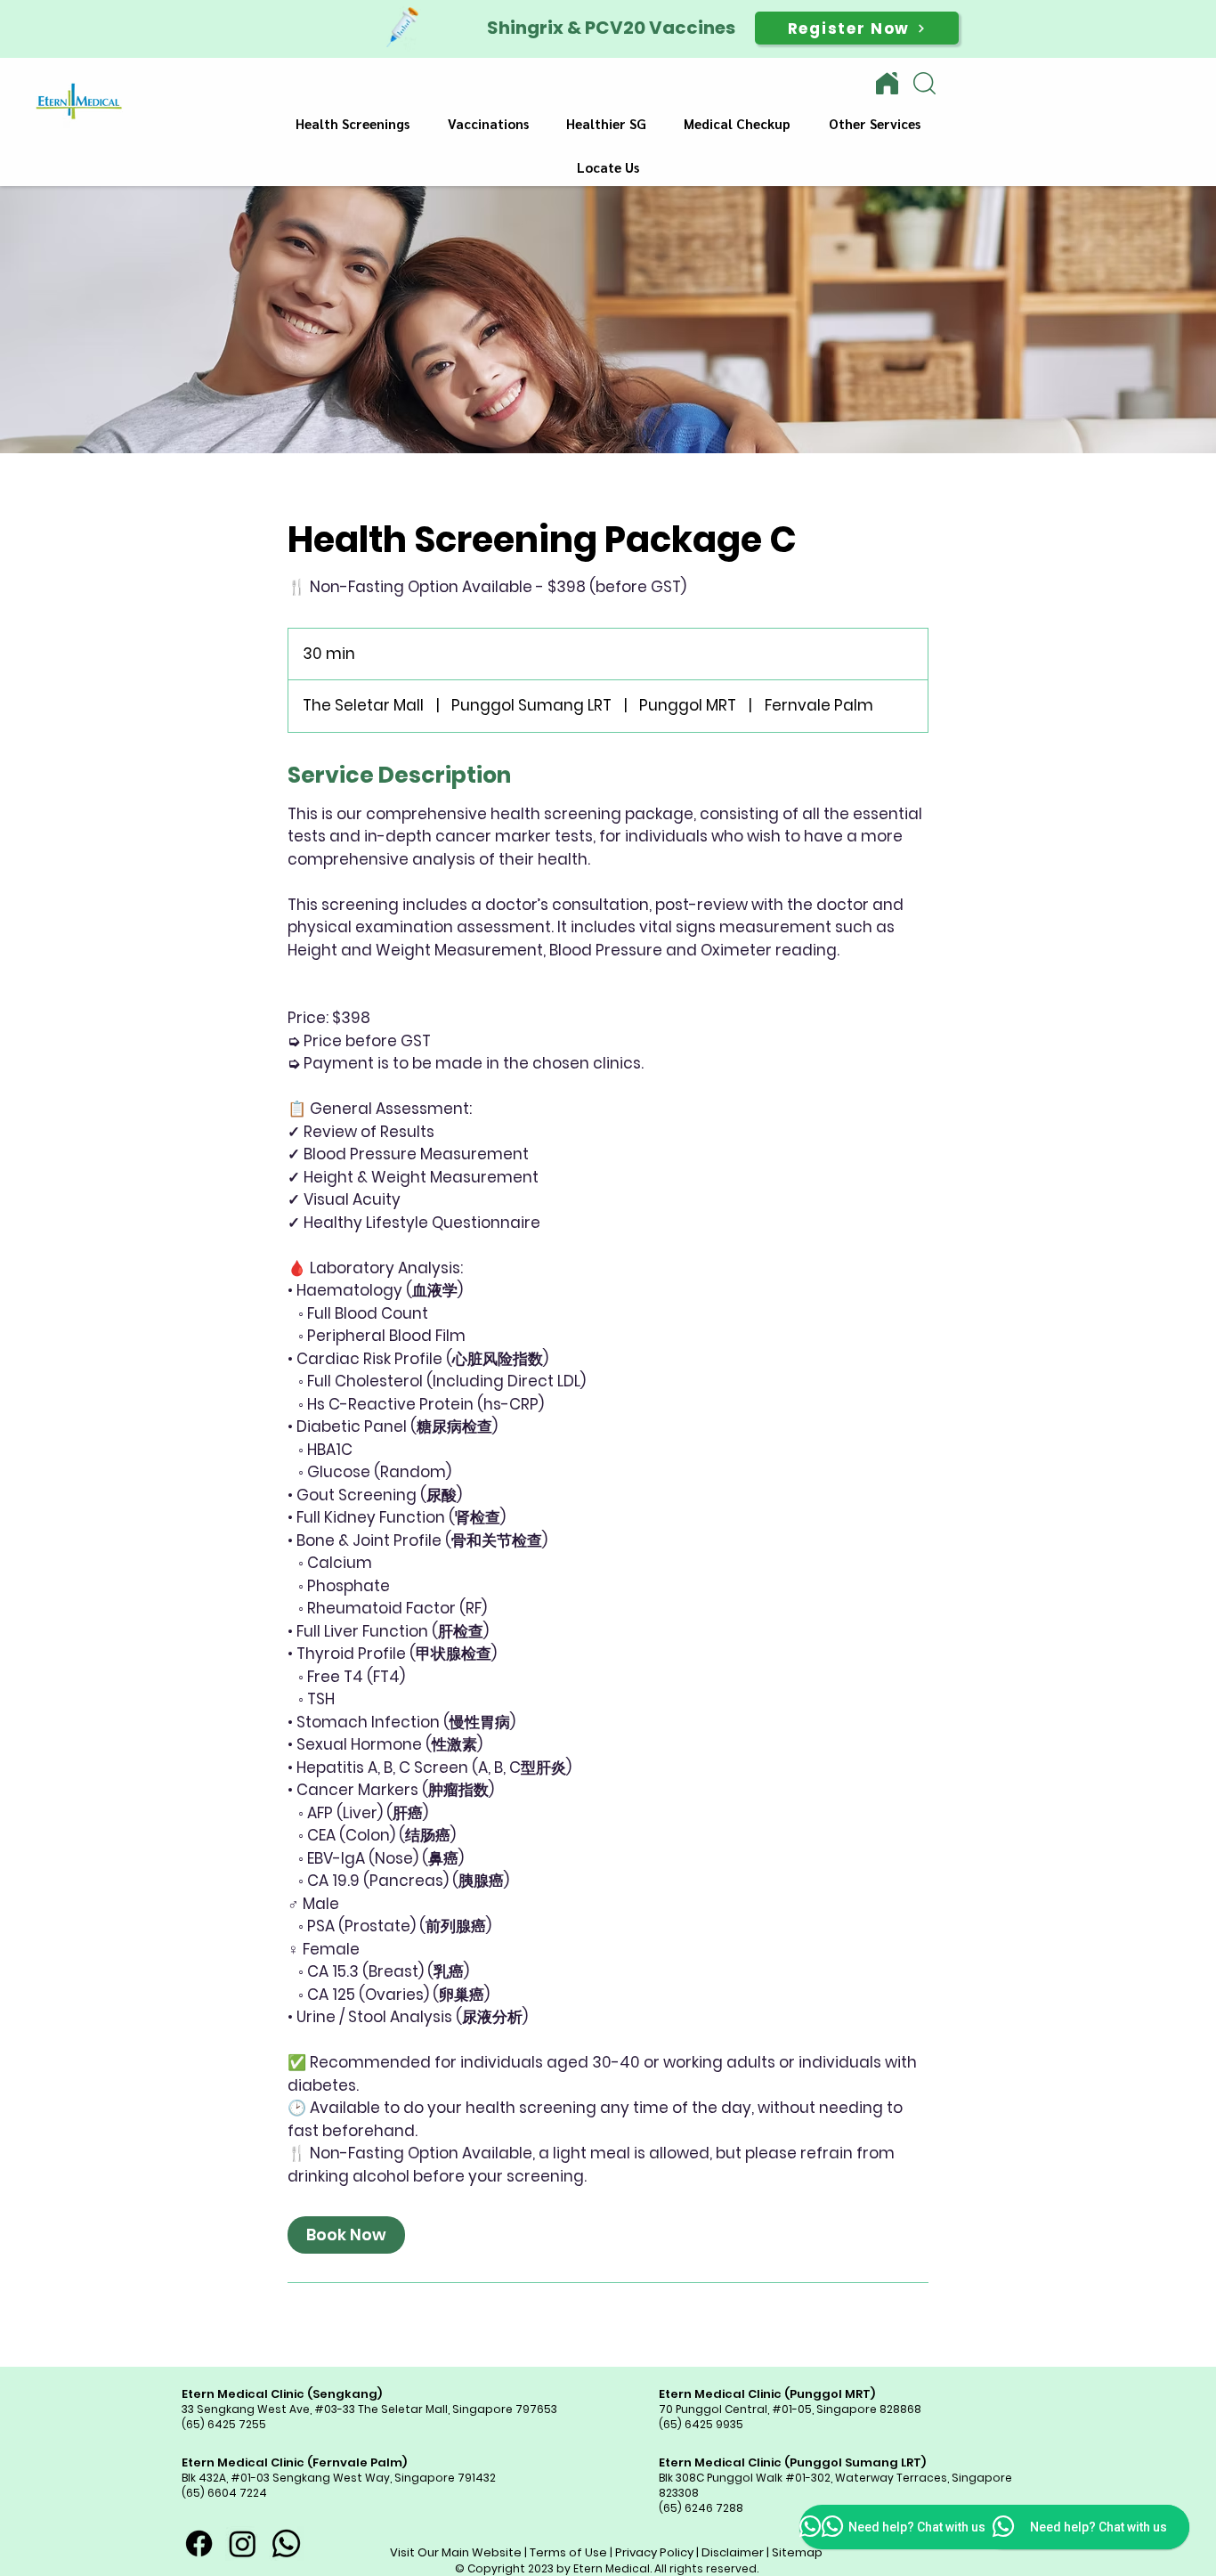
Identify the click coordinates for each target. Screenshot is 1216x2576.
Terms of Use (568, 2552)
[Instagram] (243, 2543)
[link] (346, 2235)
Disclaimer (733, 2552)
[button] (353, 124)
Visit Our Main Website (456, 2552)
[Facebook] (199, 2543)
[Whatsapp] (286, 2543)
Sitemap (797, 2552)
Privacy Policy (654, 2552)
